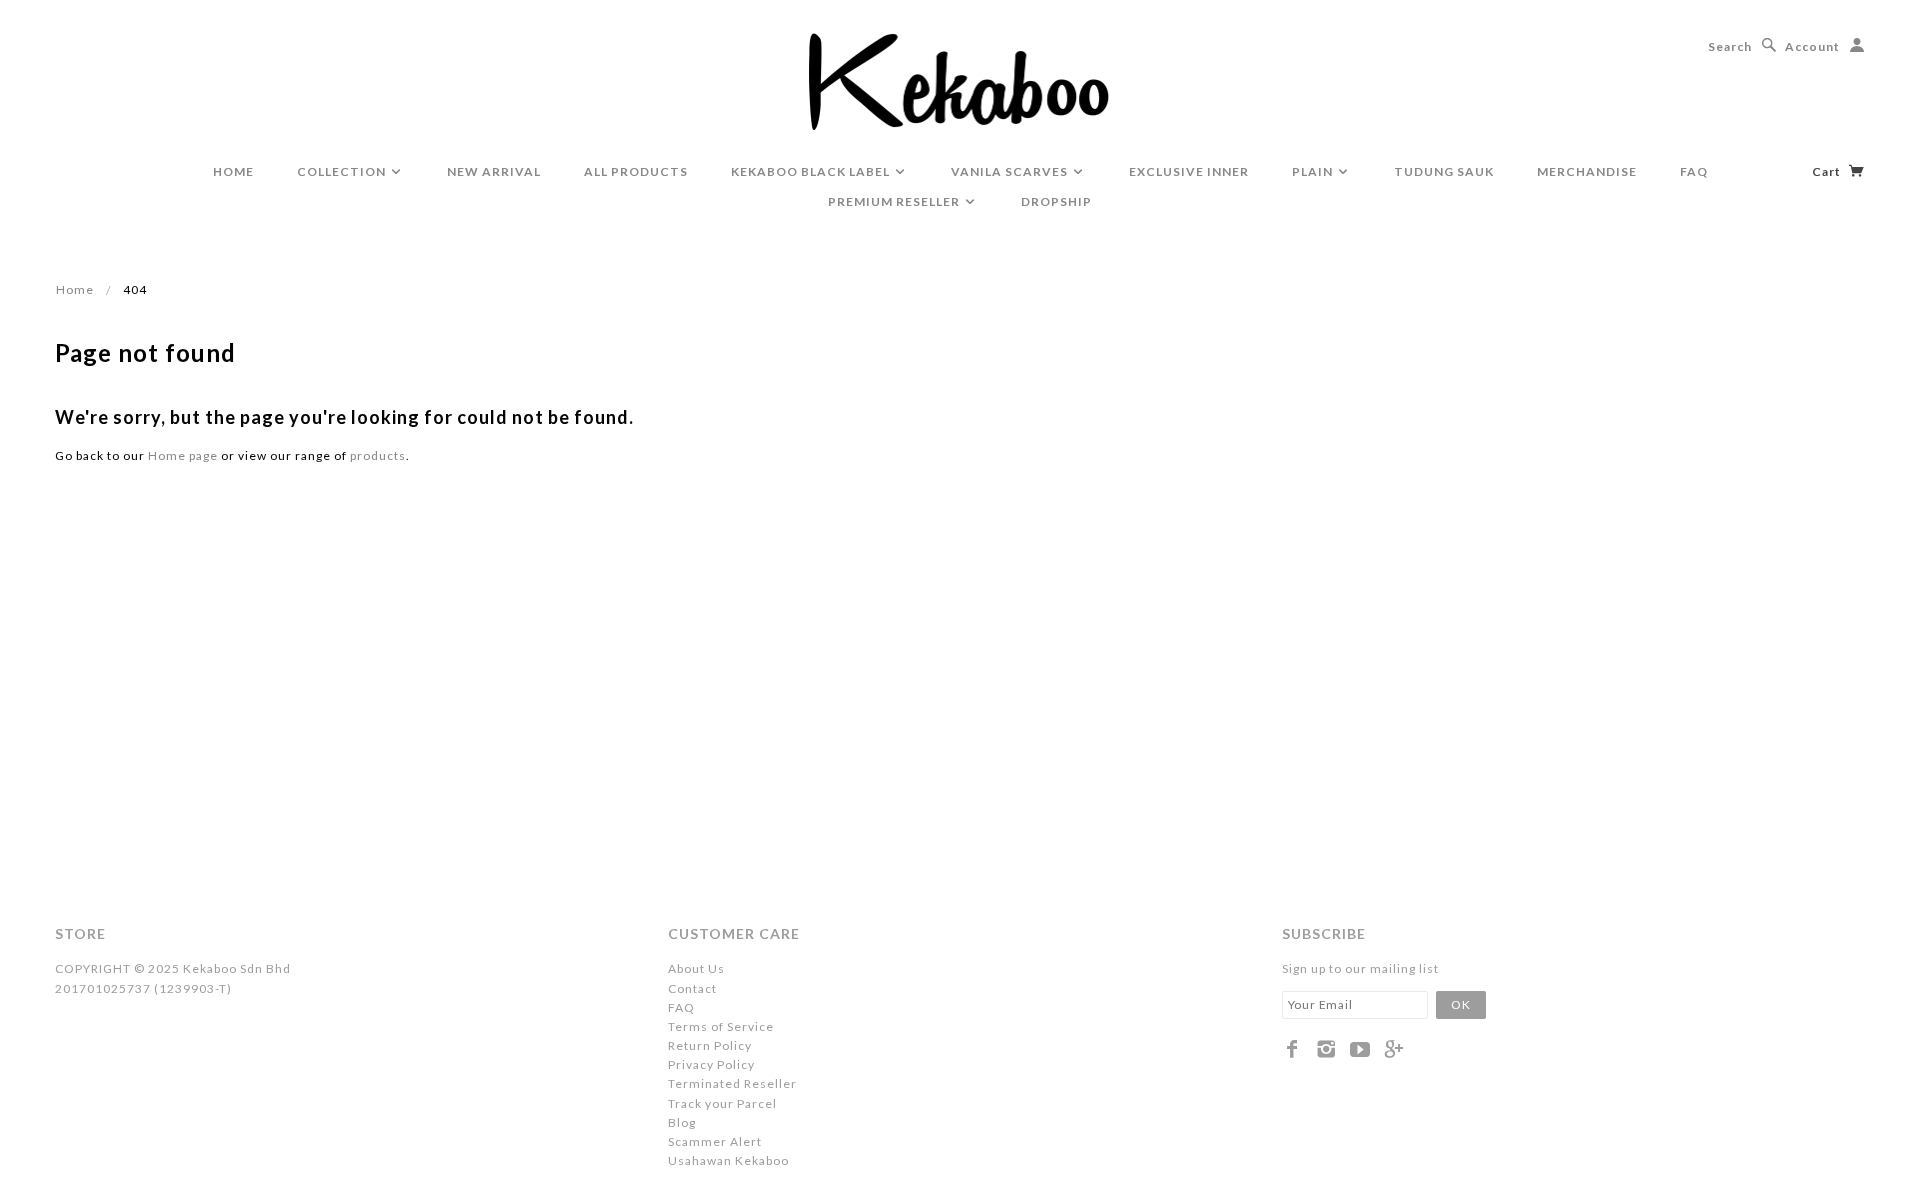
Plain (1314, 171)
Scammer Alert (715, 1141)
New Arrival (494, 171)
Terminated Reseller (732, 1083)
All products (636, 171)
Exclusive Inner (1189, 171)
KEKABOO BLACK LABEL (812, 171)
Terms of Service (721, 1026)
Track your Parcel (722, 1103)
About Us (696, 968)
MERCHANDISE (1587, 171)
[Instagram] (1326, 1049)
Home (75, 289)
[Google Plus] (1394, 1049)
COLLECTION (343, 171)
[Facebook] (1292, 1049)
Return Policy (710, 1045)
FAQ (1694, 171)
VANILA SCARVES (1011, 171)
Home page (183, 455)
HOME (233, 171)
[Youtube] (1360, 1049)
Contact (692, 988)
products (378, 455)
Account (1812, 46)
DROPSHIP (1056, 201)
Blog (682, 1122)
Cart (1828, 171)
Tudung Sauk (1444, 171)
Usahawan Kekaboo (728, 1160)
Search (1730, 46)
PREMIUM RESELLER (895, 201)
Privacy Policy (711, 1064)
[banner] (960, 80)
